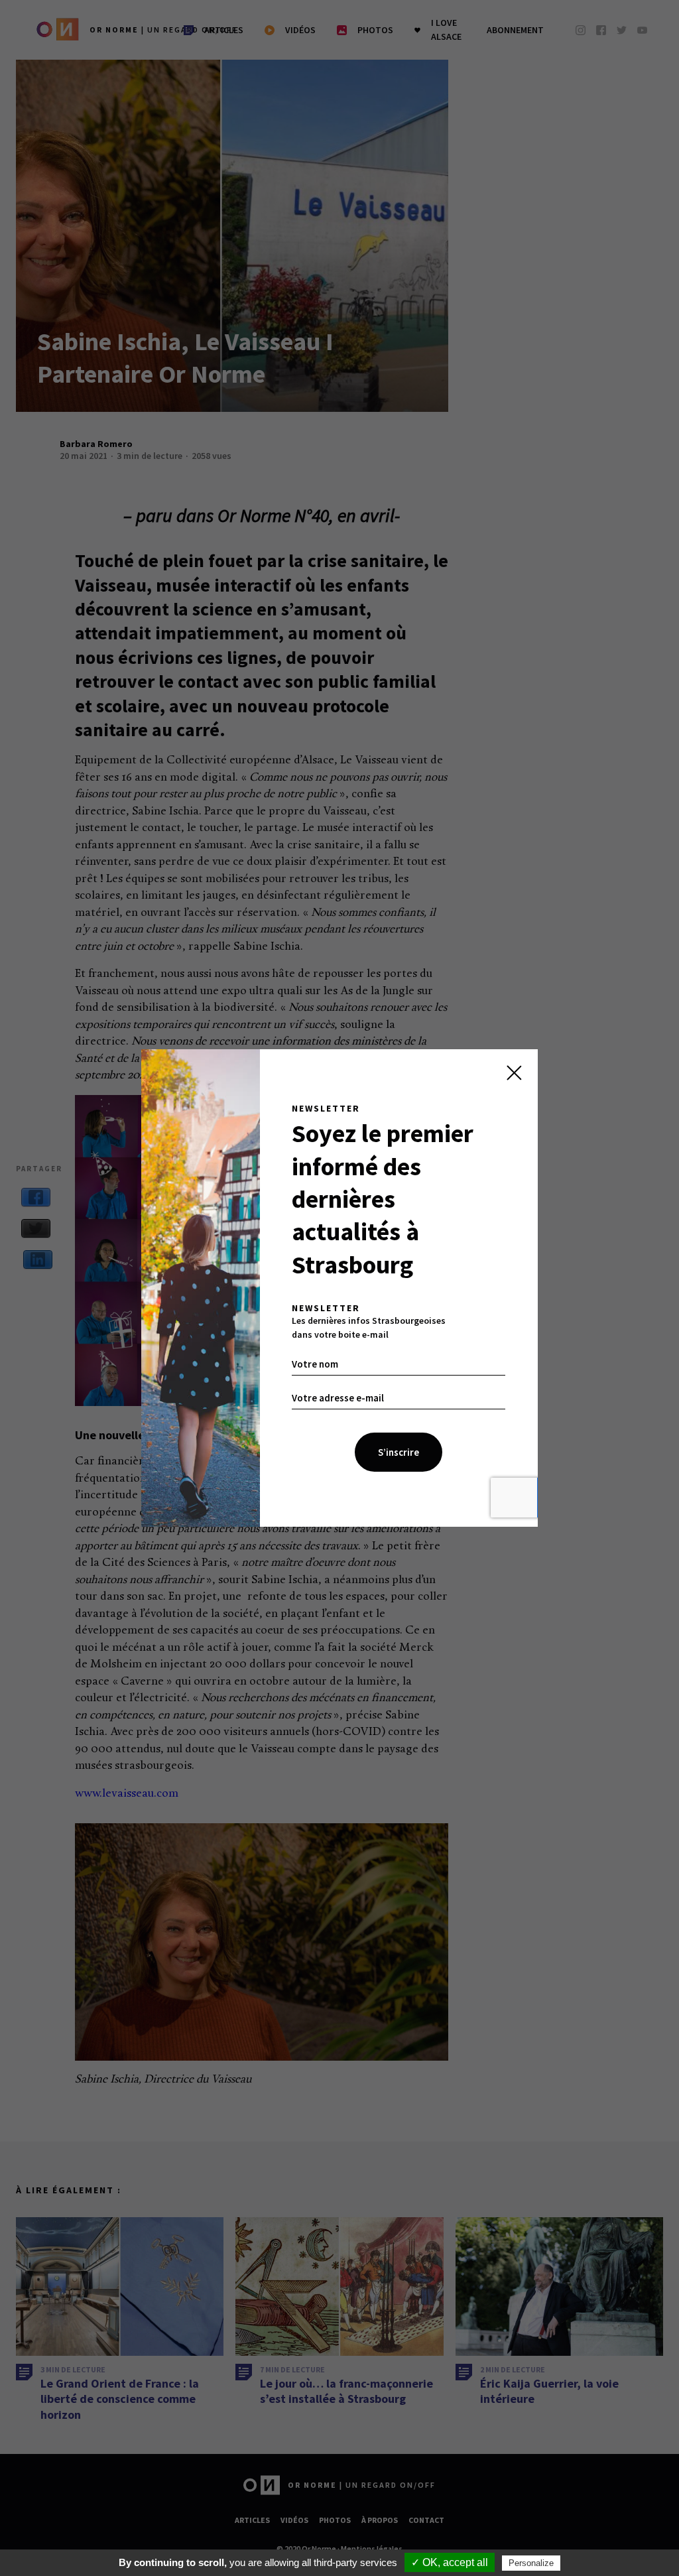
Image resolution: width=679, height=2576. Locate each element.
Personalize (531, 2563)
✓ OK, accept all (450, 2562)
